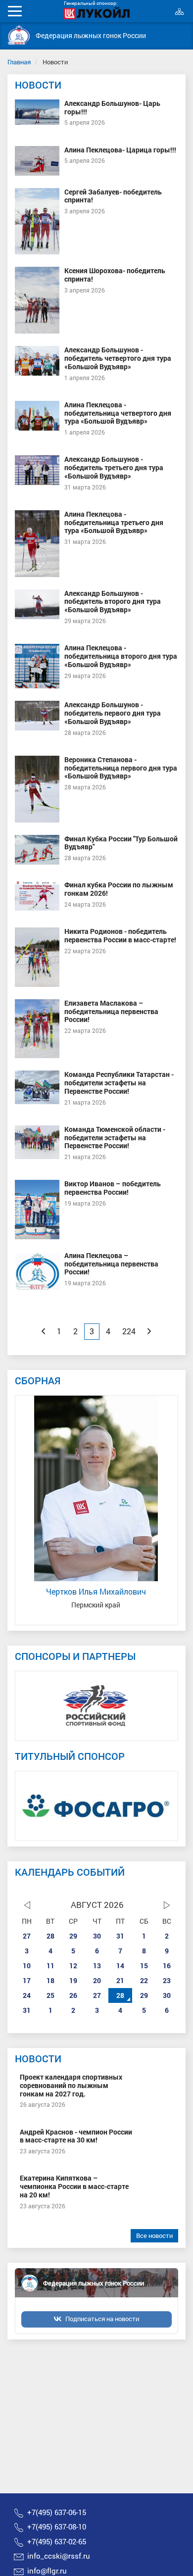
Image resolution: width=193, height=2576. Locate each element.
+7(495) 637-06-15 (57, 2512)
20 (97, 1980)
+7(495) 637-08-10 (57, 2527)
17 (27, 1980)
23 (167, 1980)
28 (50, 1936)
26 (73, 1995)
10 (27, 1966)
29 (73, 1936)
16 (167, 1966)
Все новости (154, 2236)
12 (73, 1966)
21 (120, 1980)
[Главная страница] (19, 35)
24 (27, 1995)
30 (97, 1936)
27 (27, 1936)
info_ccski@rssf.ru (59, 2556)
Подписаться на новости (102, 2319)
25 (50, 1995)
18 (50, 1980)
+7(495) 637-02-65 (57, 2541)
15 (144, 1966)
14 (120, 1966)
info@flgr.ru (47, 2571)
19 (73, 1980)
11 (50, 1966)
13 (97, 1966)
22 (144, 1980)
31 (120, 1936)
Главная (19, 62)
